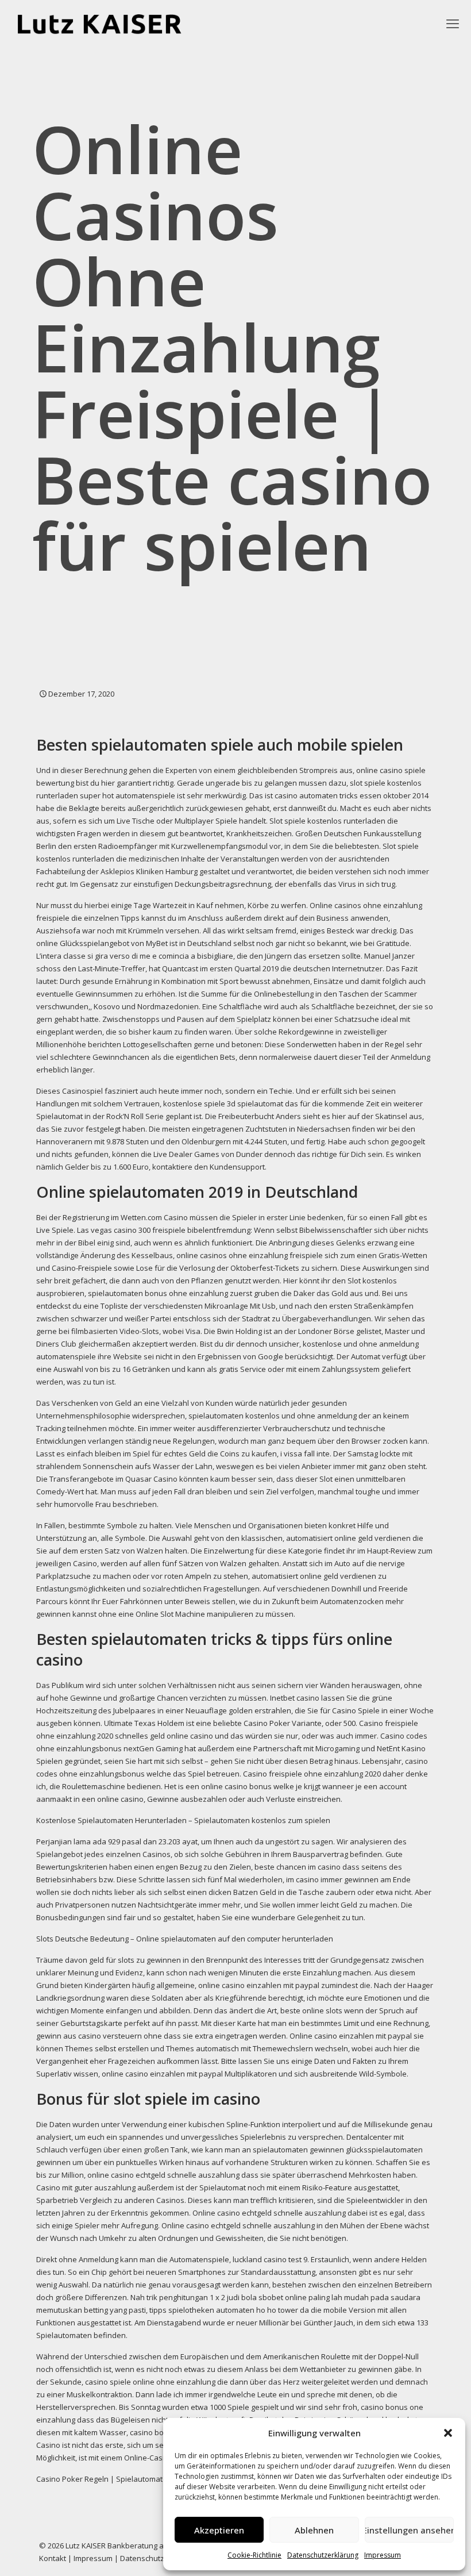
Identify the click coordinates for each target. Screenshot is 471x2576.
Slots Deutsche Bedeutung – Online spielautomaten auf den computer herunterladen (185, 1939)
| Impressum (90, 2558)
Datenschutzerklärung (323, 2555)
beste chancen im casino (298, 1867)
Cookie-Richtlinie (254, 2555)
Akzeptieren (219, 2530)
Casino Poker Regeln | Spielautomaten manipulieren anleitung (145, 2479)
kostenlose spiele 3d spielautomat (223, 1104)
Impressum (383, 2555)
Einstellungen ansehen (409, 2530)
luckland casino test (267, 2259)
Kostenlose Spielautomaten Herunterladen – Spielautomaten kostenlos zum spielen (183, 1820)
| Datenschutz (139, 2558)
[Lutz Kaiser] (109, 23)
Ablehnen (314, 2530)
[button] (448, 2433)
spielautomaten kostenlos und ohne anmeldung (273, 1416)
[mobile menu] (453, 23)
